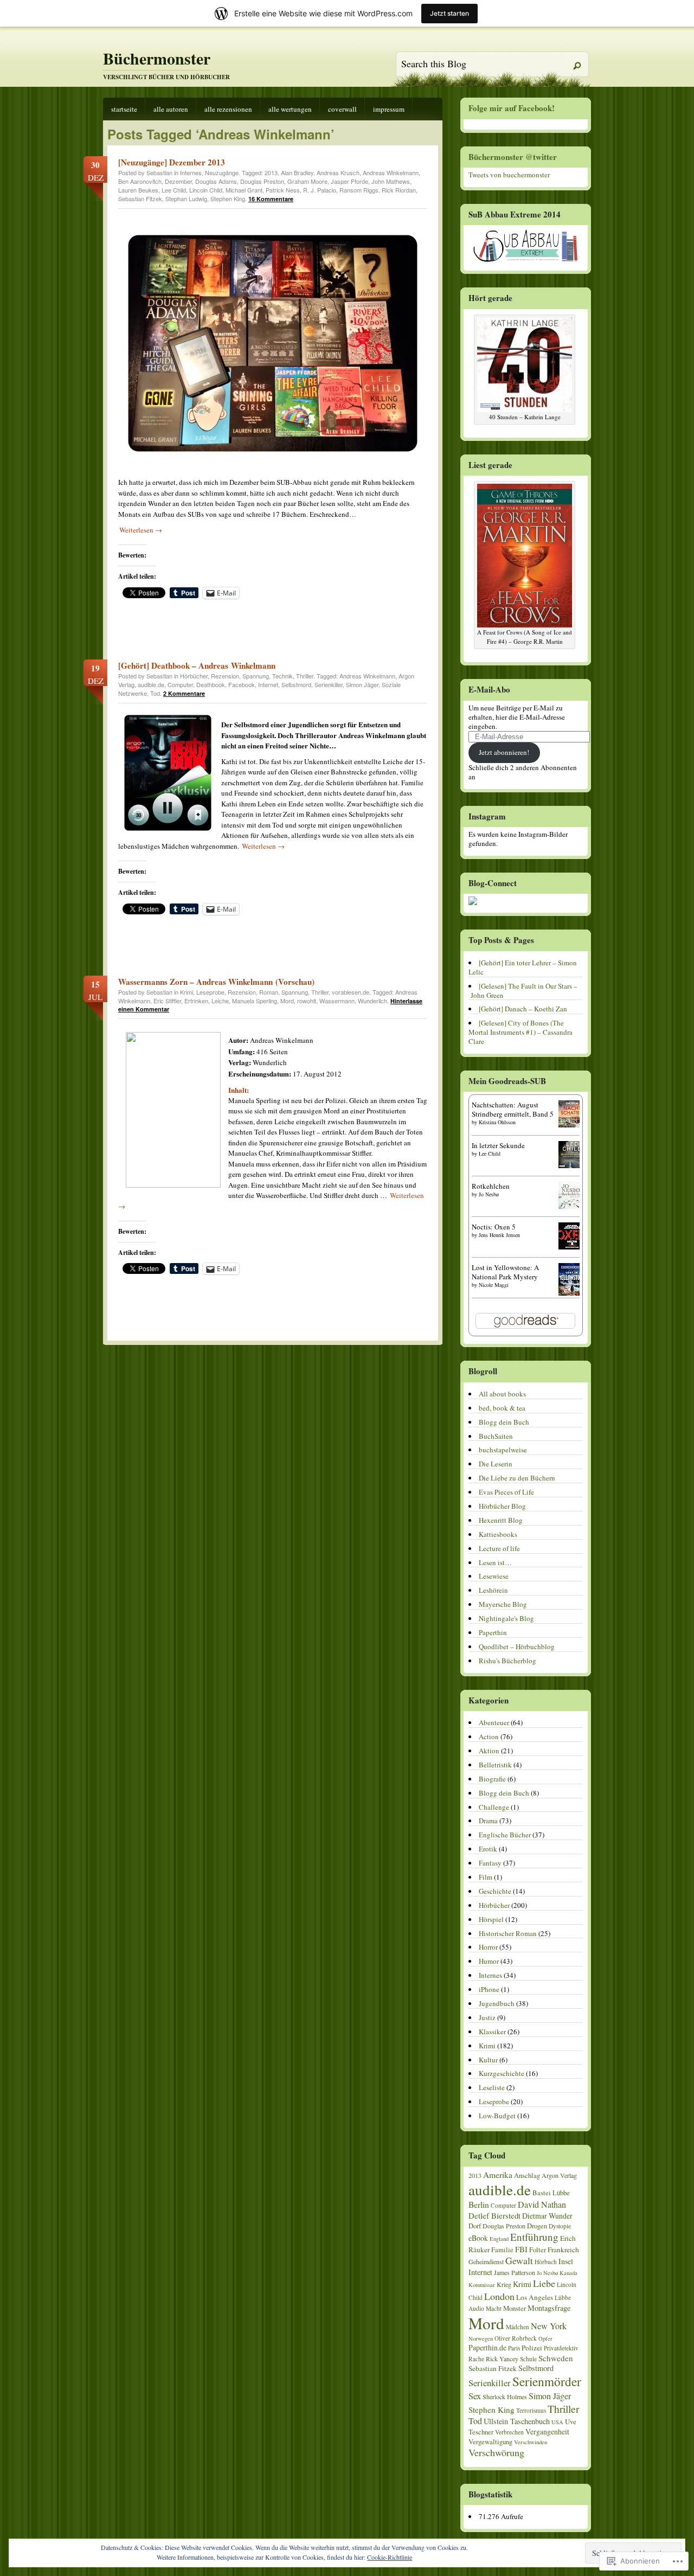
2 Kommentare (184, 693)
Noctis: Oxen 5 (494, 1227)
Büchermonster (157, 58)
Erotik (488, 1849)
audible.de (151, 684)
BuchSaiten (496, 1436)
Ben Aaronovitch (140, 181)
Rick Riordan (399, 190)
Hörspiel (491, 1919)
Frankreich (563, 2250)
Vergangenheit (547, 2431)
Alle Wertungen (290, 109)
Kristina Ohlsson (497, 1122)
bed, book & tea (502, 1408)
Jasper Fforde (349, 181)
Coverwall (342, 109)
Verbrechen (509, 2432)
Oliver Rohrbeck (516, 2338)
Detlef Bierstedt (494, 2215)
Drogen (537, 2226)
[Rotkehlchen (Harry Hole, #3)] (572, 1206)
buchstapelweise (503, 1450)
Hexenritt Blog (501, 1520)
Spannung (256, 676)
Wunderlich (372, 1001)
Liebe (544, 2283)
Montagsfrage (549, 2308)
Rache (476, 2359)
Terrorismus (531, 2410)
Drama (488, 1821)
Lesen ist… (495, 1562)
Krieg (504, 2284)
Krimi (187, 992)
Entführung (534, 2237)
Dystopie (560, 2226)
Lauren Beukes (138, 190)
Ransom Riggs (359, 190)
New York (549, 2326)
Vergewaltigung (490, 2442)
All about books (502, 1394)
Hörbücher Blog (502, 1506)
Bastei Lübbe (551, 2193)
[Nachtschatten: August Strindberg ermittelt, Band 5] (572, 1125)
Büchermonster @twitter (513, 157)
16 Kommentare (271, 199)
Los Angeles (535, 2297)
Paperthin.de (487, 2347)
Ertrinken (196, 1001)
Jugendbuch (497, 2003)
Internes (191, 172)
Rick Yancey (502, 2359)
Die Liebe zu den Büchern (517, 1478)
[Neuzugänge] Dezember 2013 (172, 162)
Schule (528, 2359)
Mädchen (518, 2327)
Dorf (475, 2226)
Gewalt (519, 2260)
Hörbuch (546, 2262)
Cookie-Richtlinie (390, 2557)
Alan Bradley (297, 172)
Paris (514, 2348)
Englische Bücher (505, 1835)
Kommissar (482, 2285)
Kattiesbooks (498, 1534)
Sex (475, 2396)
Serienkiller (329, 684)
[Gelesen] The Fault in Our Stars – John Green (523, 991)
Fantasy (490, 1863)
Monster (515, 2308)
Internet (268, 684)
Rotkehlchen (491, 1186)
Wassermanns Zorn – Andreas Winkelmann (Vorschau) (216, 982)
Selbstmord (296, 684)
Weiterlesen (141, 530)
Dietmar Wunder (547, 2216)
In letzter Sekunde (498, 1145)
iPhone (489, 1989)
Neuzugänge (222, 172)
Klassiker (492, 2032)
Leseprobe (210, 992)
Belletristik (495, 1765)
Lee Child (174, 190)
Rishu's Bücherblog (507, 1661)
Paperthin (493, 1632)
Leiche (220, 1001)
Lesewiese (494, 1576)
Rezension (225, 676)
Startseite (124, 109)
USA (557, 2422)
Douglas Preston (262, 181)
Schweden (556, 2358)
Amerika (498, 2175)
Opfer (545, 2338)
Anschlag (527, 2175)
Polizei (532, 2348)
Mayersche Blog (503, 1604)
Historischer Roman (508, 1933)
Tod (155, 693)
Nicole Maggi (494, 1285)
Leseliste (492, 2087)
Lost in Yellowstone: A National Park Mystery (505, 1272)
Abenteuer (494, 1722)
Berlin (479, 2205)
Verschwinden (531, 2442)
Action (489, 1736)
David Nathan (542, 2205)
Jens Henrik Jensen (499, 1235)
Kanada (568, 2273)
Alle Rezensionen (228, 109)
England (499, 2239)
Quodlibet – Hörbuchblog (517, 1646)
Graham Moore (307, 181)
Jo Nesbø (489, 1194)
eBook (478, 2238)
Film (486, 1877)
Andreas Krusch (338, 172)
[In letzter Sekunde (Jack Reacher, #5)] (572, 1165)
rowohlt (307, 1001)
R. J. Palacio (320, 190)
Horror (488, 1947)
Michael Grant (244, 190)
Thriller (305, 676)
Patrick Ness (283, 190)
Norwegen (481, 2338)
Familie (502, 2250)
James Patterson (515, 2272)
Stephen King (228, 198)
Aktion (489, 1751)
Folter (538, 2250)
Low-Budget (497, 2116)
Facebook (242, 684)
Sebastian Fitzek (140, 198)
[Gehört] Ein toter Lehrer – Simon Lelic (523, 967)
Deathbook (211, 684)
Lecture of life (499, 1548)
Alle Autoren (171, 109)
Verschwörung (496, 2452)
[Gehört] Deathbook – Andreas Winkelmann (197, 665)
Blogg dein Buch (504, 1422)
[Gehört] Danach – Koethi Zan (523, 1009)
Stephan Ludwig (186, 198)
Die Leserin (496, 1464)
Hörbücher (194, 676)
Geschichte (495, 1891)
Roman (269, 992)
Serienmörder (547, 2382)
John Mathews (391, 181)
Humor (489, 1961)
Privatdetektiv (561, 2348)
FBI (521, 2249)
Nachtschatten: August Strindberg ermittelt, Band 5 (513, 1109)
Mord (287, 1001)
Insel (566, 2261)
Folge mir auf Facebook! (512, 108)
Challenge (494, 1807)
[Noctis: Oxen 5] (572, 1247)
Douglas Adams (216, 181)
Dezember (178, 181)
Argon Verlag (559, 2175)
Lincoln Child (206, 190)
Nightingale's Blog (506, 1618)
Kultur (488, 2060)
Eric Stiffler (167, 1001)
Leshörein (493, 1590)
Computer (180, 684)
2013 (271, 172)
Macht (494, 2308)
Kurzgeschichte (502, 2073)
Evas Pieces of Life (506, 1492)
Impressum (389, 109)
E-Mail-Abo (489, 689)
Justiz (487, 2017)
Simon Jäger (362, 684)
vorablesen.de (351, 992)
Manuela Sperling (255, 1001)
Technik (282, 676)
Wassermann (337, 1001)
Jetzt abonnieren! (504, 752)
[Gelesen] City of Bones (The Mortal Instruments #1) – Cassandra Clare (520, 1032)
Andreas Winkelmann (391, 172)
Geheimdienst (486, 2261)
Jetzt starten (449, 13)
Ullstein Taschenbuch (517, 2421)
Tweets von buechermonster (509, 175)
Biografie (492, 1779)
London (499, 2296)
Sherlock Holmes (505, 2396)
